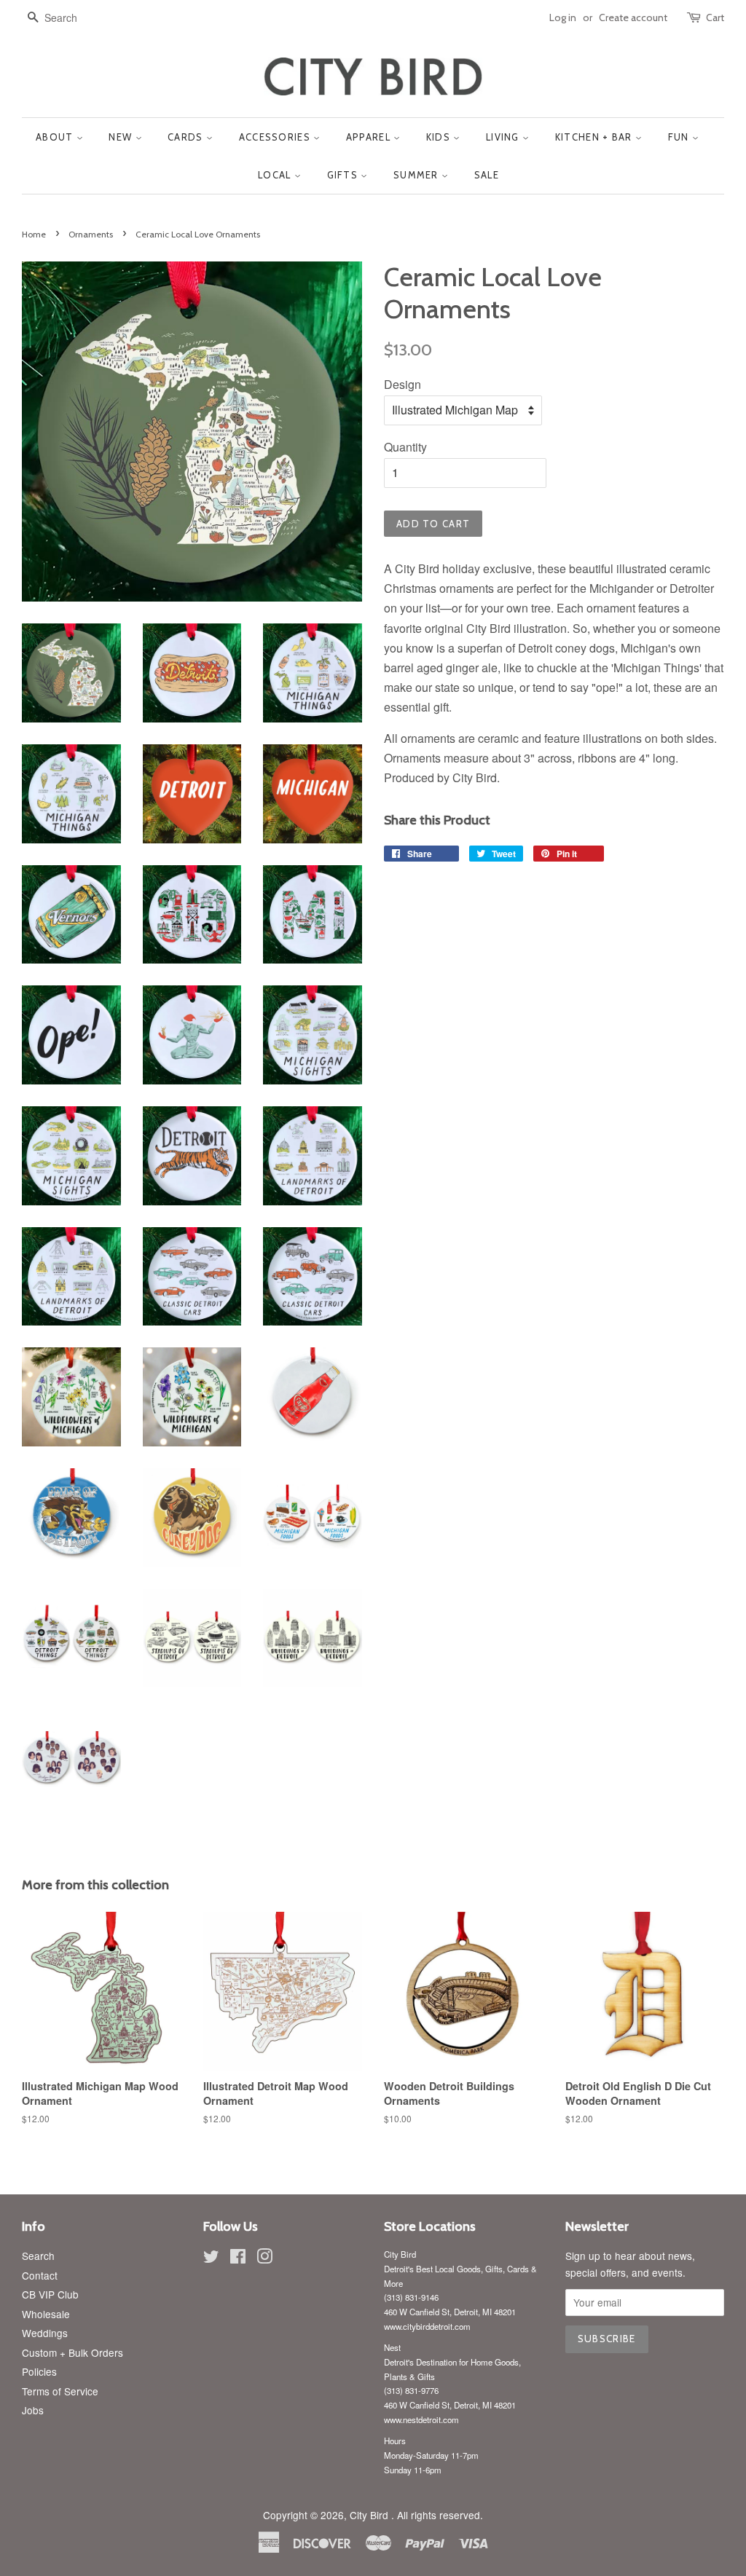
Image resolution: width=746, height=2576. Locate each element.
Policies (39, 2371)
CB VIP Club (50, 2294)
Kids (440, 137)
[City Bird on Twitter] (211, 2258)
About (56, 137)
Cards (187, 137)
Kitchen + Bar (595, 137)
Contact (40, 2275)
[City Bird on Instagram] (264, 2258)
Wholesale (46, 2314)
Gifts (344, 175)
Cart (715, 17)
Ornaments (91, 234)
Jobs (33, 2410)
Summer (417, 175)
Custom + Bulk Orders (72, 2352)
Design (403, 384)
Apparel (370, 137)
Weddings (45, 2333)
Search (38, 2256)
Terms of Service (60, 2391)
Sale (487, 175)
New (122, 137)
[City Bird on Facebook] (238, 2258)
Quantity (405, 447)
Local (276, 175)
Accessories (276, 137)
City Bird (370, 2515)
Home (34, 234)
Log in (563, 17)
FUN (680, 137)
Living (504, 137)
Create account (633, 17)
